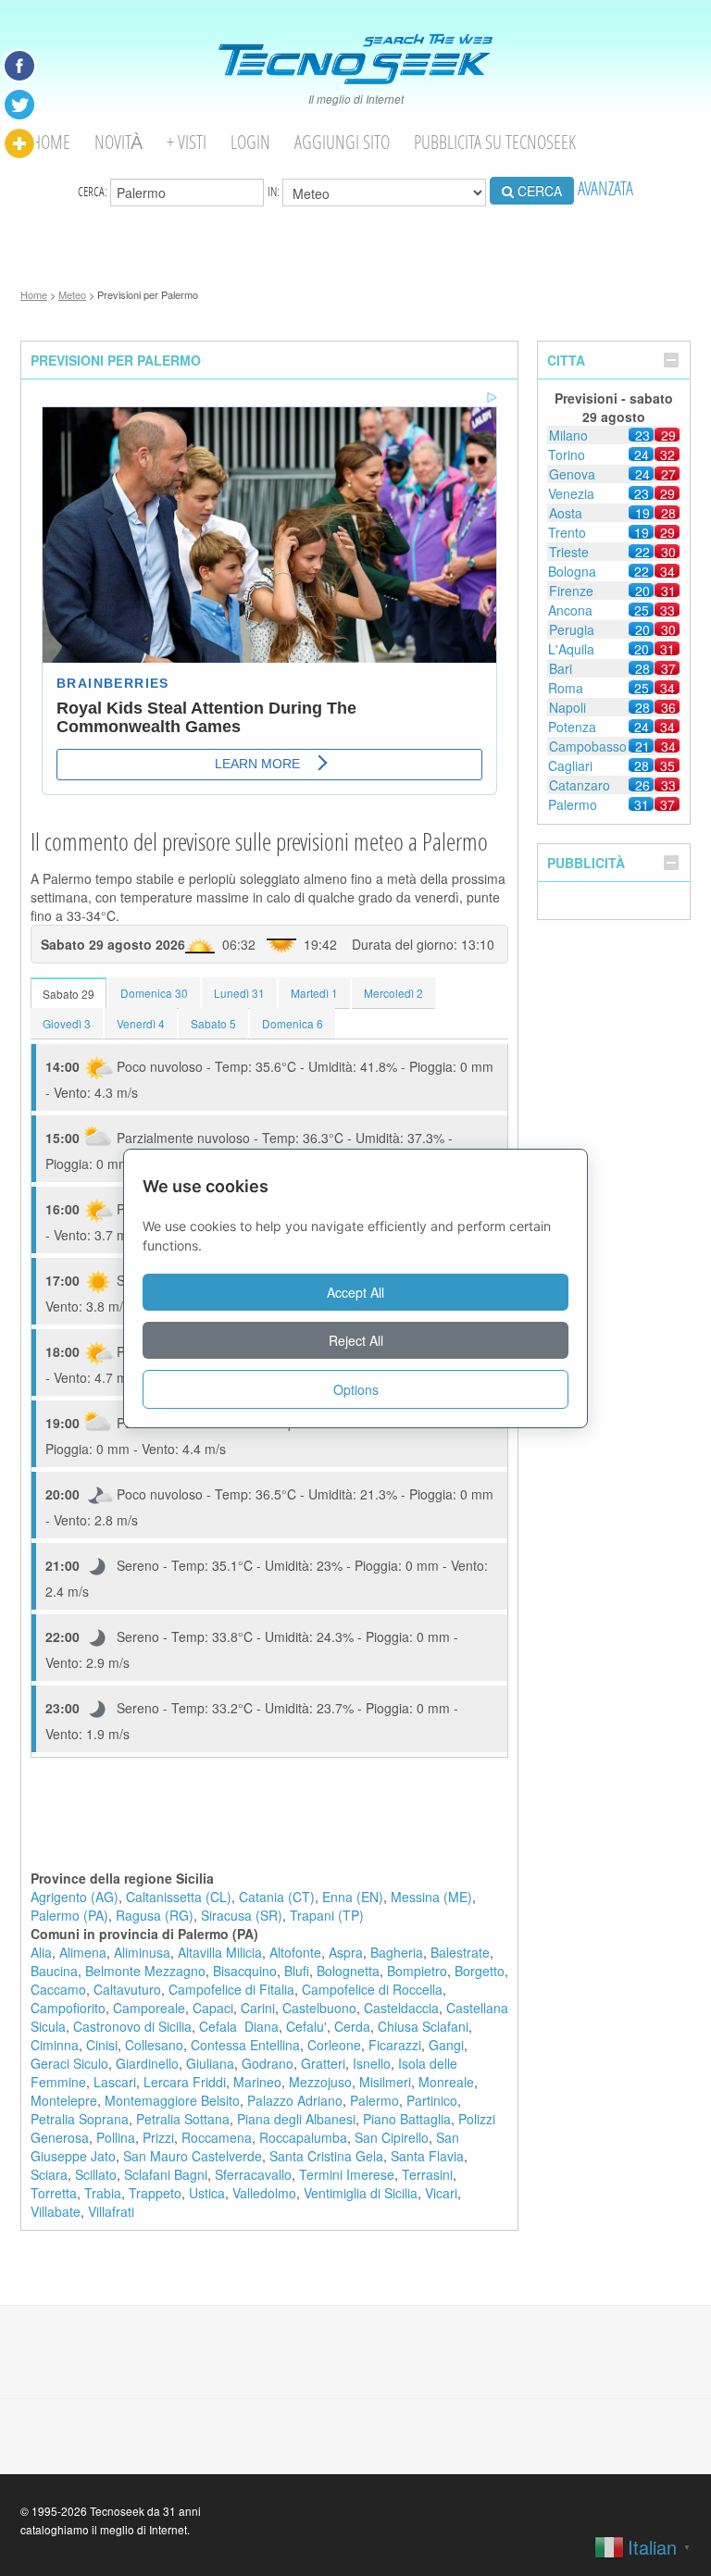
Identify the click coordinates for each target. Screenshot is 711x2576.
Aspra (346, 1952)
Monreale (446, 2082)
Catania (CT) (277, 1897)
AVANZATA (605, 188)
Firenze (571, 591)
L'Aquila (571, 649)
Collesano (154, 2045)
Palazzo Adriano (295, 2100)
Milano (568, 435)
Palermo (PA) (69, 1915)
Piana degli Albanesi (296, 2119)
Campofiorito (68, 2008)
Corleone (334, 2045)
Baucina (54, 1971)
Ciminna (55, 2045)
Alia (41, 1952)
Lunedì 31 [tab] (239, 993)
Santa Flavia (427, 2156)
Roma (566, 688)
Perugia (572, 629)
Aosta (566, 513)
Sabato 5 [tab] (213, 1023)
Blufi (297, 1971)
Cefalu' (306, 2026)
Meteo (72, 294)
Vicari (441, 2193)
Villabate (56, 2211)
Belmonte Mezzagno (145, 1971)
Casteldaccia (401, 2008)
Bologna (572, 571)
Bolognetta (348, 1971)
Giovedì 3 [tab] (67, 1023)
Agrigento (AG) (75, 1897)
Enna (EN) (353, 1897)
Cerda (352, 2026)
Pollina (116, 2137)
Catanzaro (580, 785)
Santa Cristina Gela (326, 2156)
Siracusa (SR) (242, 1915)
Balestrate (460, 1952)
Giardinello (147, 2063)
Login (250, 142)
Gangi (446, 2045)
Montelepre (64, 2100)
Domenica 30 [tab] (154, 993)
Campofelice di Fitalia (231, 1989)
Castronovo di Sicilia (132, 2026)
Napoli (568, 707)
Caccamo (58, 1989)
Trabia (103, 2193)
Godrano (268, 2063)
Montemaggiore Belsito (172, 2100)
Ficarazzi (395, 2045)
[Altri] (19, 143)
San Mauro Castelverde (193, 2156)
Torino (567, 454)
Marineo (257, 2082)
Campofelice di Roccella (372, 1989)
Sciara (49, 2174)
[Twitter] (19, 105)
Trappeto (155, 2193)
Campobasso (588, 746)
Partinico (432, 2100)
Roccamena (217, 2137)
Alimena (83, 1952)
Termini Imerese (347, 2174)
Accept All (355, 1292)
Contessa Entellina (245, 2045)
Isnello (372, 2063)
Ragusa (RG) (155, 1915)
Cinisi (102, 2045)
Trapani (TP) (327, 1915)
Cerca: (94, 191)
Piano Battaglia (407, 2119)
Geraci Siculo (69, 2063)
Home (51, 142)
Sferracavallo (253, 2174)
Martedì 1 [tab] (314, 993)
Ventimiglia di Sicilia (361, 2193)
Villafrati (111, 2211)
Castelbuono (319, 2008)
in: (275, 191)
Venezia (571, 493)
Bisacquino (245, 1971)
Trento (567, 532)
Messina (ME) (431, 1897)
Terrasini (427, 2174)
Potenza (572, 727)
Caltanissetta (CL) (179, 1897)
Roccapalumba (303, 2137)
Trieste (569, 552)
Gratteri (323, 2063)
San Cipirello (392, 2137)
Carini (258, 2008)
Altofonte (295, 1952)
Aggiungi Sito (342, 142)
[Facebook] (19, 66)
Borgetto (480, 1971)
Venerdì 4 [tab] (141, 1023)
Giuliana (210, 2063)
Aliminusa (142, 1952)
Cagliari (570, 765)
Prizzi (158, 2137)
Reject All (356, 1340)
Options (356, 1389)
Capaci (213, 2008)
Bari (561, 668)
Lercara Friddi (185, 2082)
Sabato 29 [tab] (69, 994)
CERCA (538, 191)
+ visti (187, 142)
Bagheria (397, 1952)
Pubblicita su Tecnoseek (495, 142)
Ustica (207, 2193)
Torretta (54, 2193)
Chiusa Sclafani (423, 2026)
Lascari (115, 2082)
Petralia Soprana (80, 2119)
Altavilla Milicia (220, 1952)
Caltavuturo (127, 1989)
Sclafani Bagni (166, 2174)
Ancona (570, 610)
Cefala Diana (239, 2026)
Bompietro (417, 1971)
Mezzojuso (320, 2082)
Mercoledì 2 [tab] (393, 993)
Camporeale (149, 2008)
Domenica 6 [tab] (293, 1023)
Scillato (96, 2174)
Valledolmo (264, 2193)
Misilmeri (385, 2082)
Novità (118, 142)
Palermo (374, 2100)
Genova (572, 474)
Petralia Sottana (183, 2119)
